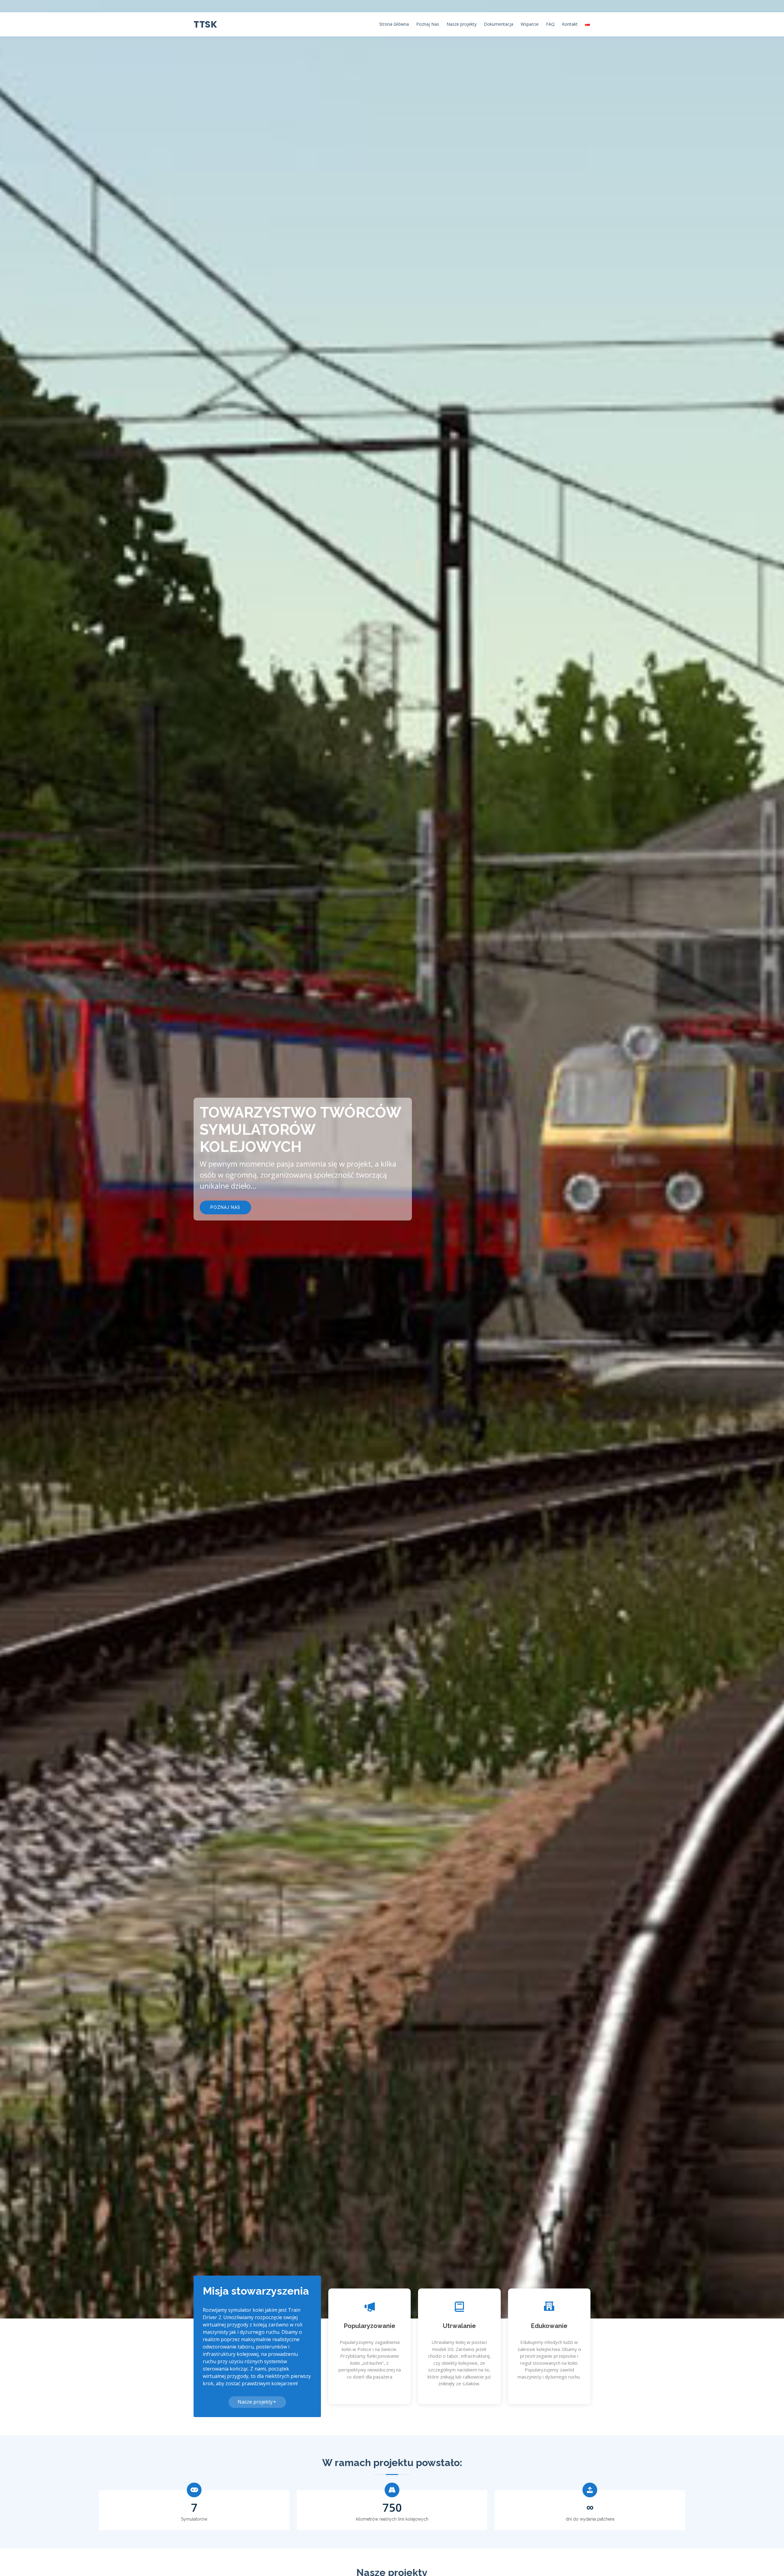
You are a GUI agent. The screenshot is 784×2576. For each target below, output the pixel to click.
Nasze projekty (462, 24)
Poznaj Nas (428, 24)
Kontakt (570, 24)
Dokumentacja (499, 24)
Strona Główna (394, 24)
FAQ (550, 24)
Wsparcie (530, 24)
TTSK (205, 24)
